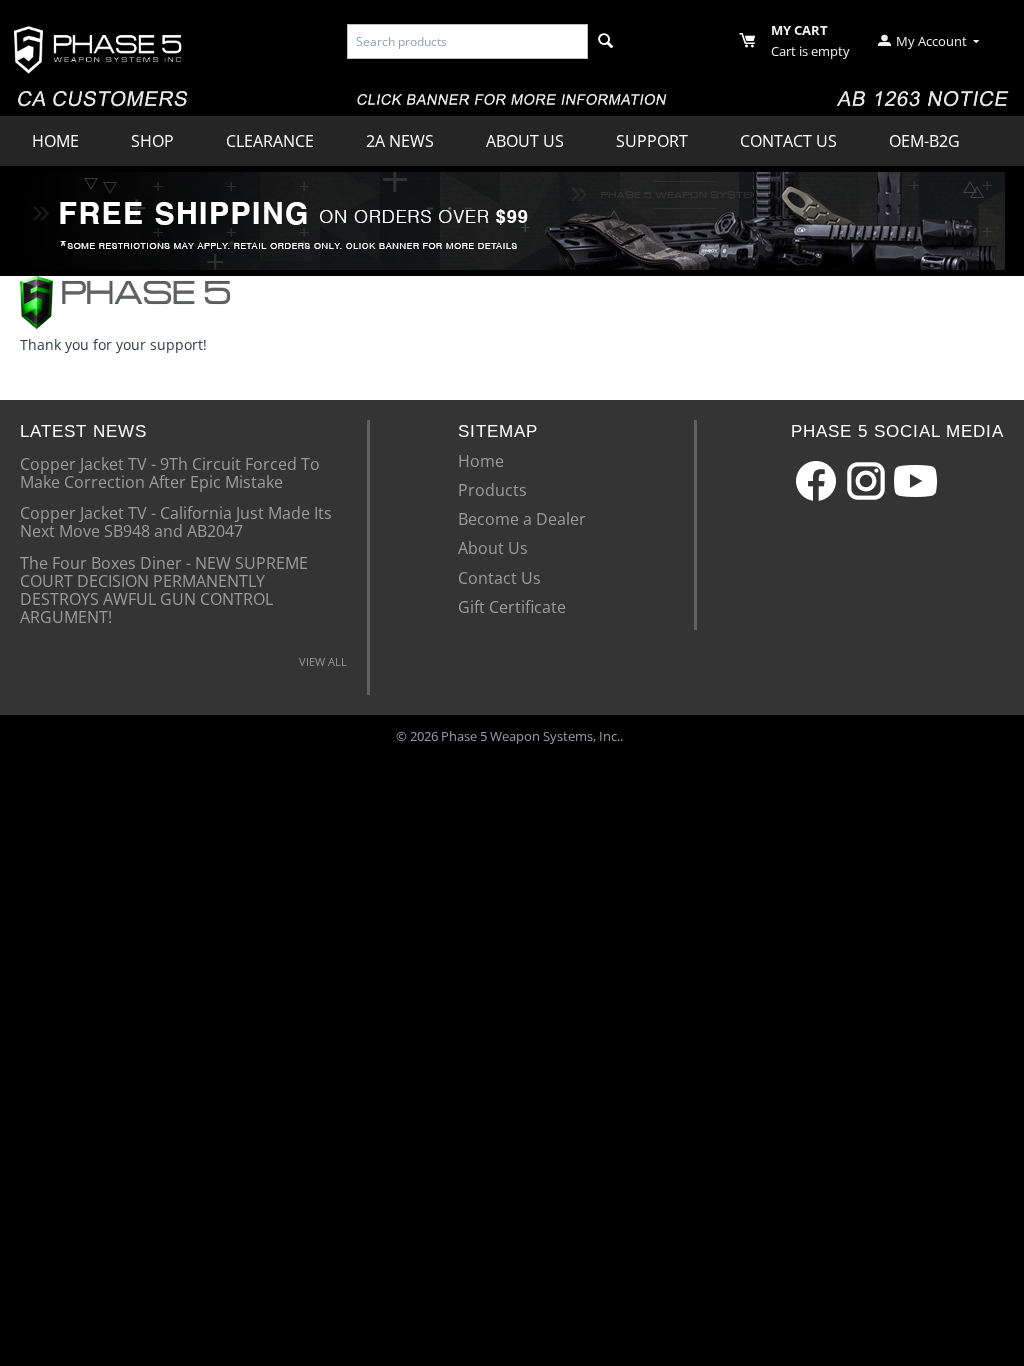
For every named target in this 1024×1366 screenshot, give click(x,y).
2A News (400, 141)
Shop (152, 141)
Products (492, 490)
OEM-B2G (924, 141)
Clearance (270, 141)
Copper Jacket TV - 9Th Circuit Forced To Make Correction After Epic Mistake (170, 472)
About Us (525, 141)
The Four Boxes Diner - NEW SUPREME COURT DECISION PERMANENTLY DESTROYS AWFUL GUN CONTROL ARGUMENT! (164, 589)
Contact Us (788, 141)
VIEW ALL (323, 661)
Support (652, 141)
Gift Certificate (512, 607)
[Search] (605, 41)
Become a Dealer (522, 519)
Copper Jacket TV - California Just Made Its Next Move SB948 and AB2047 (176, 521)
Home (55, 141)
